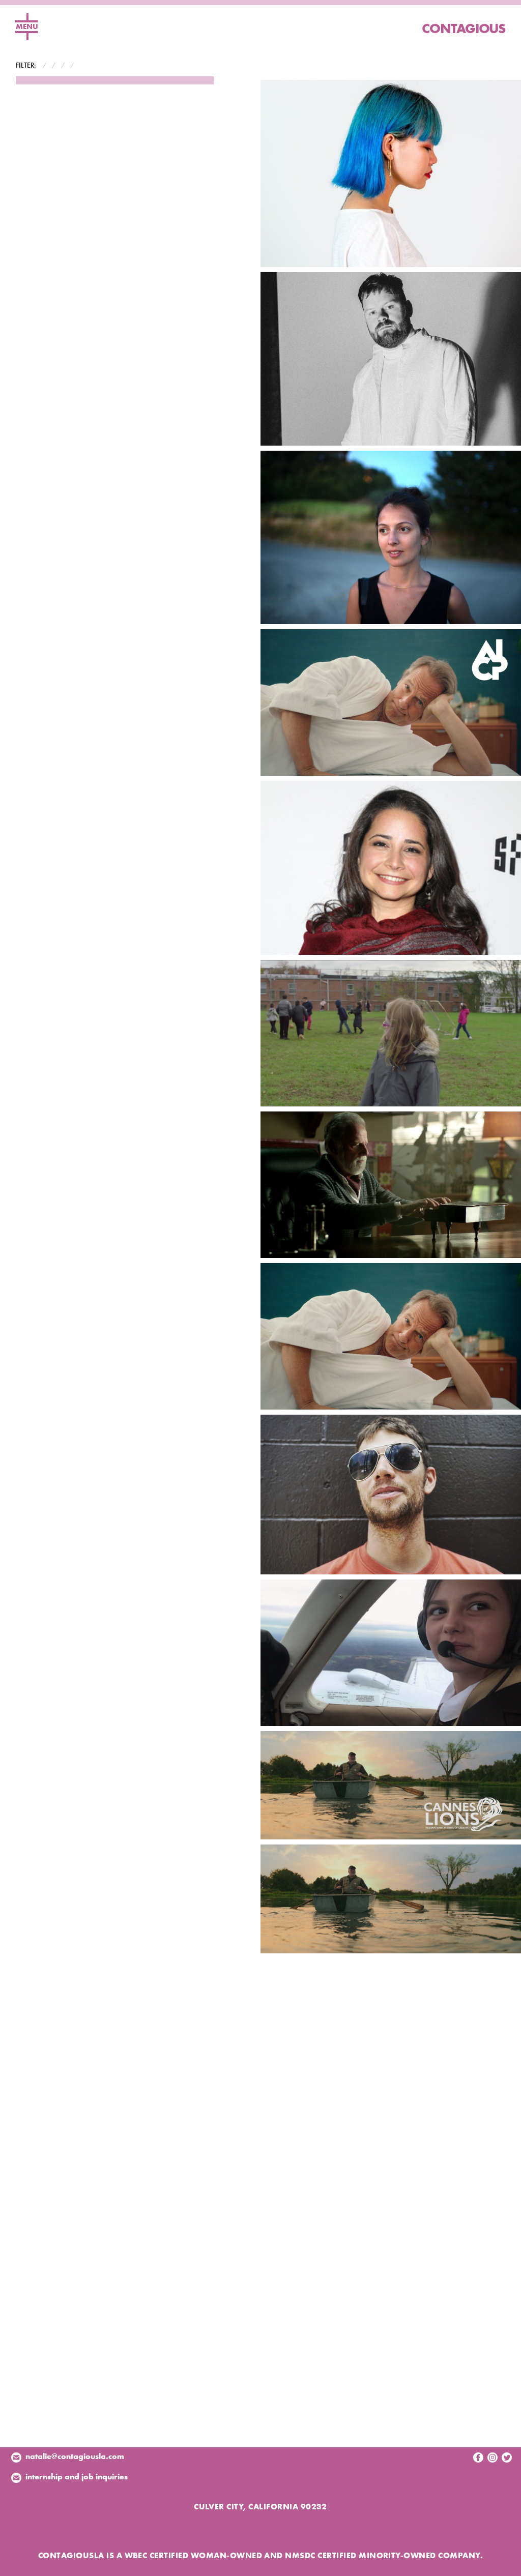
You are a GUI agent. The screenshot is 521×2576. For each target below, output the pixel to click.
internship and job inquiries (77, 2477)
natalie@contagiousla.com (75, 2456)
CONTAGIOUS (464, 28)
